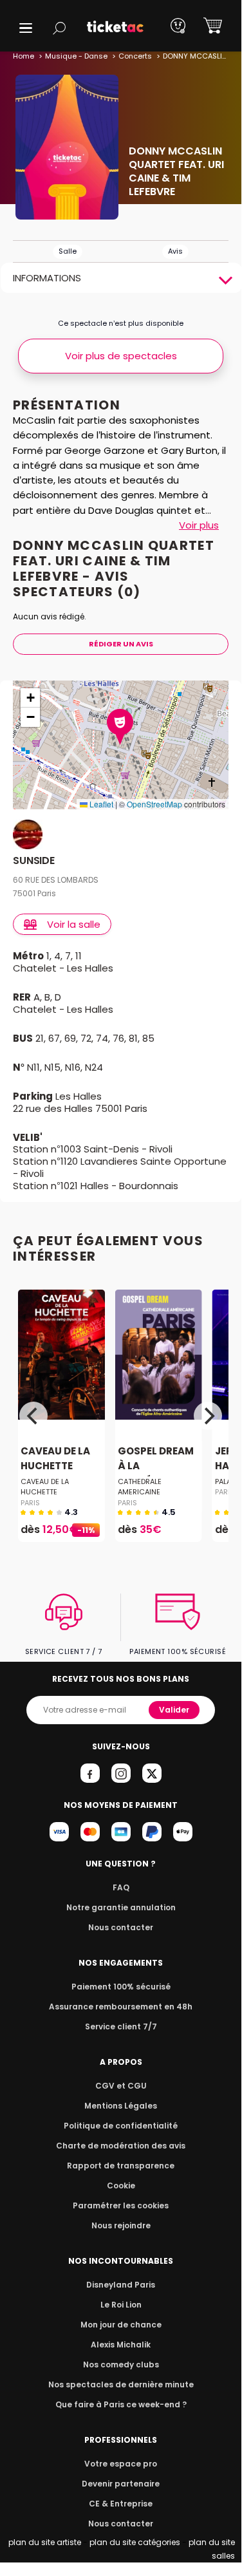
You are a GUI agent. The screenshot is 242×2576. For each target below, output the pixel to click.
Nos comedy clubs (121, 2364)
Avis (175, 251)
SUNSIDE (34, 861)
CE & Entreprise (121, 2504)
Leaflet (100, 804)
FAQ (121, 1887)
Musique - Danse (76, 56)
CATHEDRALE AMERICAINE (140, 1487)
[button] (26, 28)
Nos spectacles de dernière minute (121, 2384)
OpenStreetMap (154, 804)
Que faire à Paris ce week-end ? (121, 2404)
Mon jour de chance (121, 2325)
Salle (68, 251)
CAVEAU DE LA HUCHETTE (55, 1459)
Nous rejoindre (121, 2225)
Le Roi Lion (121, 2305)
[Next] (208, 1416)
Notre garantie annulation (121, 1907)
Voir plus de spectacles (121, 356)
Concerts (135, 56)
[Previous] (33, 1416)
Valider (174, 1710)
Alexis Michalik (121, 2345)
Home (23, 56)
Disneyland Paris (121, 2285)
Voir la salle (74, 924)
